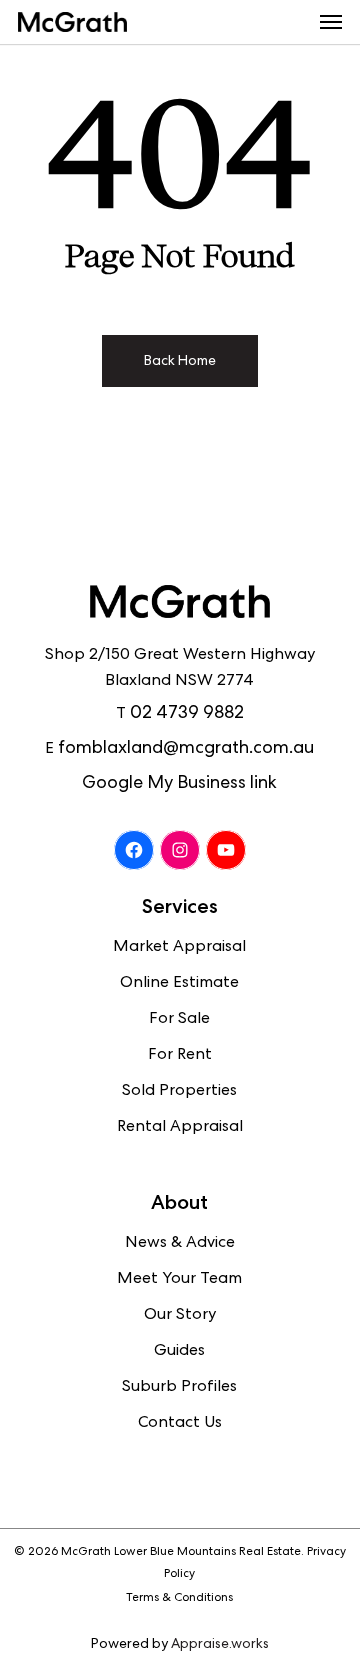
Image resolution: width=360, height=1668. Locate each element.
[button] (331, 22)
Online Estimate (179, 984)
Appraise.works (220, 1645)
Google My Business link (179, 784)
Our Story (180, 1316)
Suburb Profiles (179, 1388)
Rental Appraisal (180, 1128)
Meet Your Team (179, 1280)
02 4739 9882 (187, 714)
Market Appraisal (179, 948)
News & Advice (180, 1244)
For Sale (179, 1020)
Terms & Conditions (179, 1599)
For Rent (180, 1056)
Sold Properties (179, 1092)
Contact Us (180, 1424)
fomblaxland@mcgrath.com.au (186, 749)
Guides (179, 1352)
